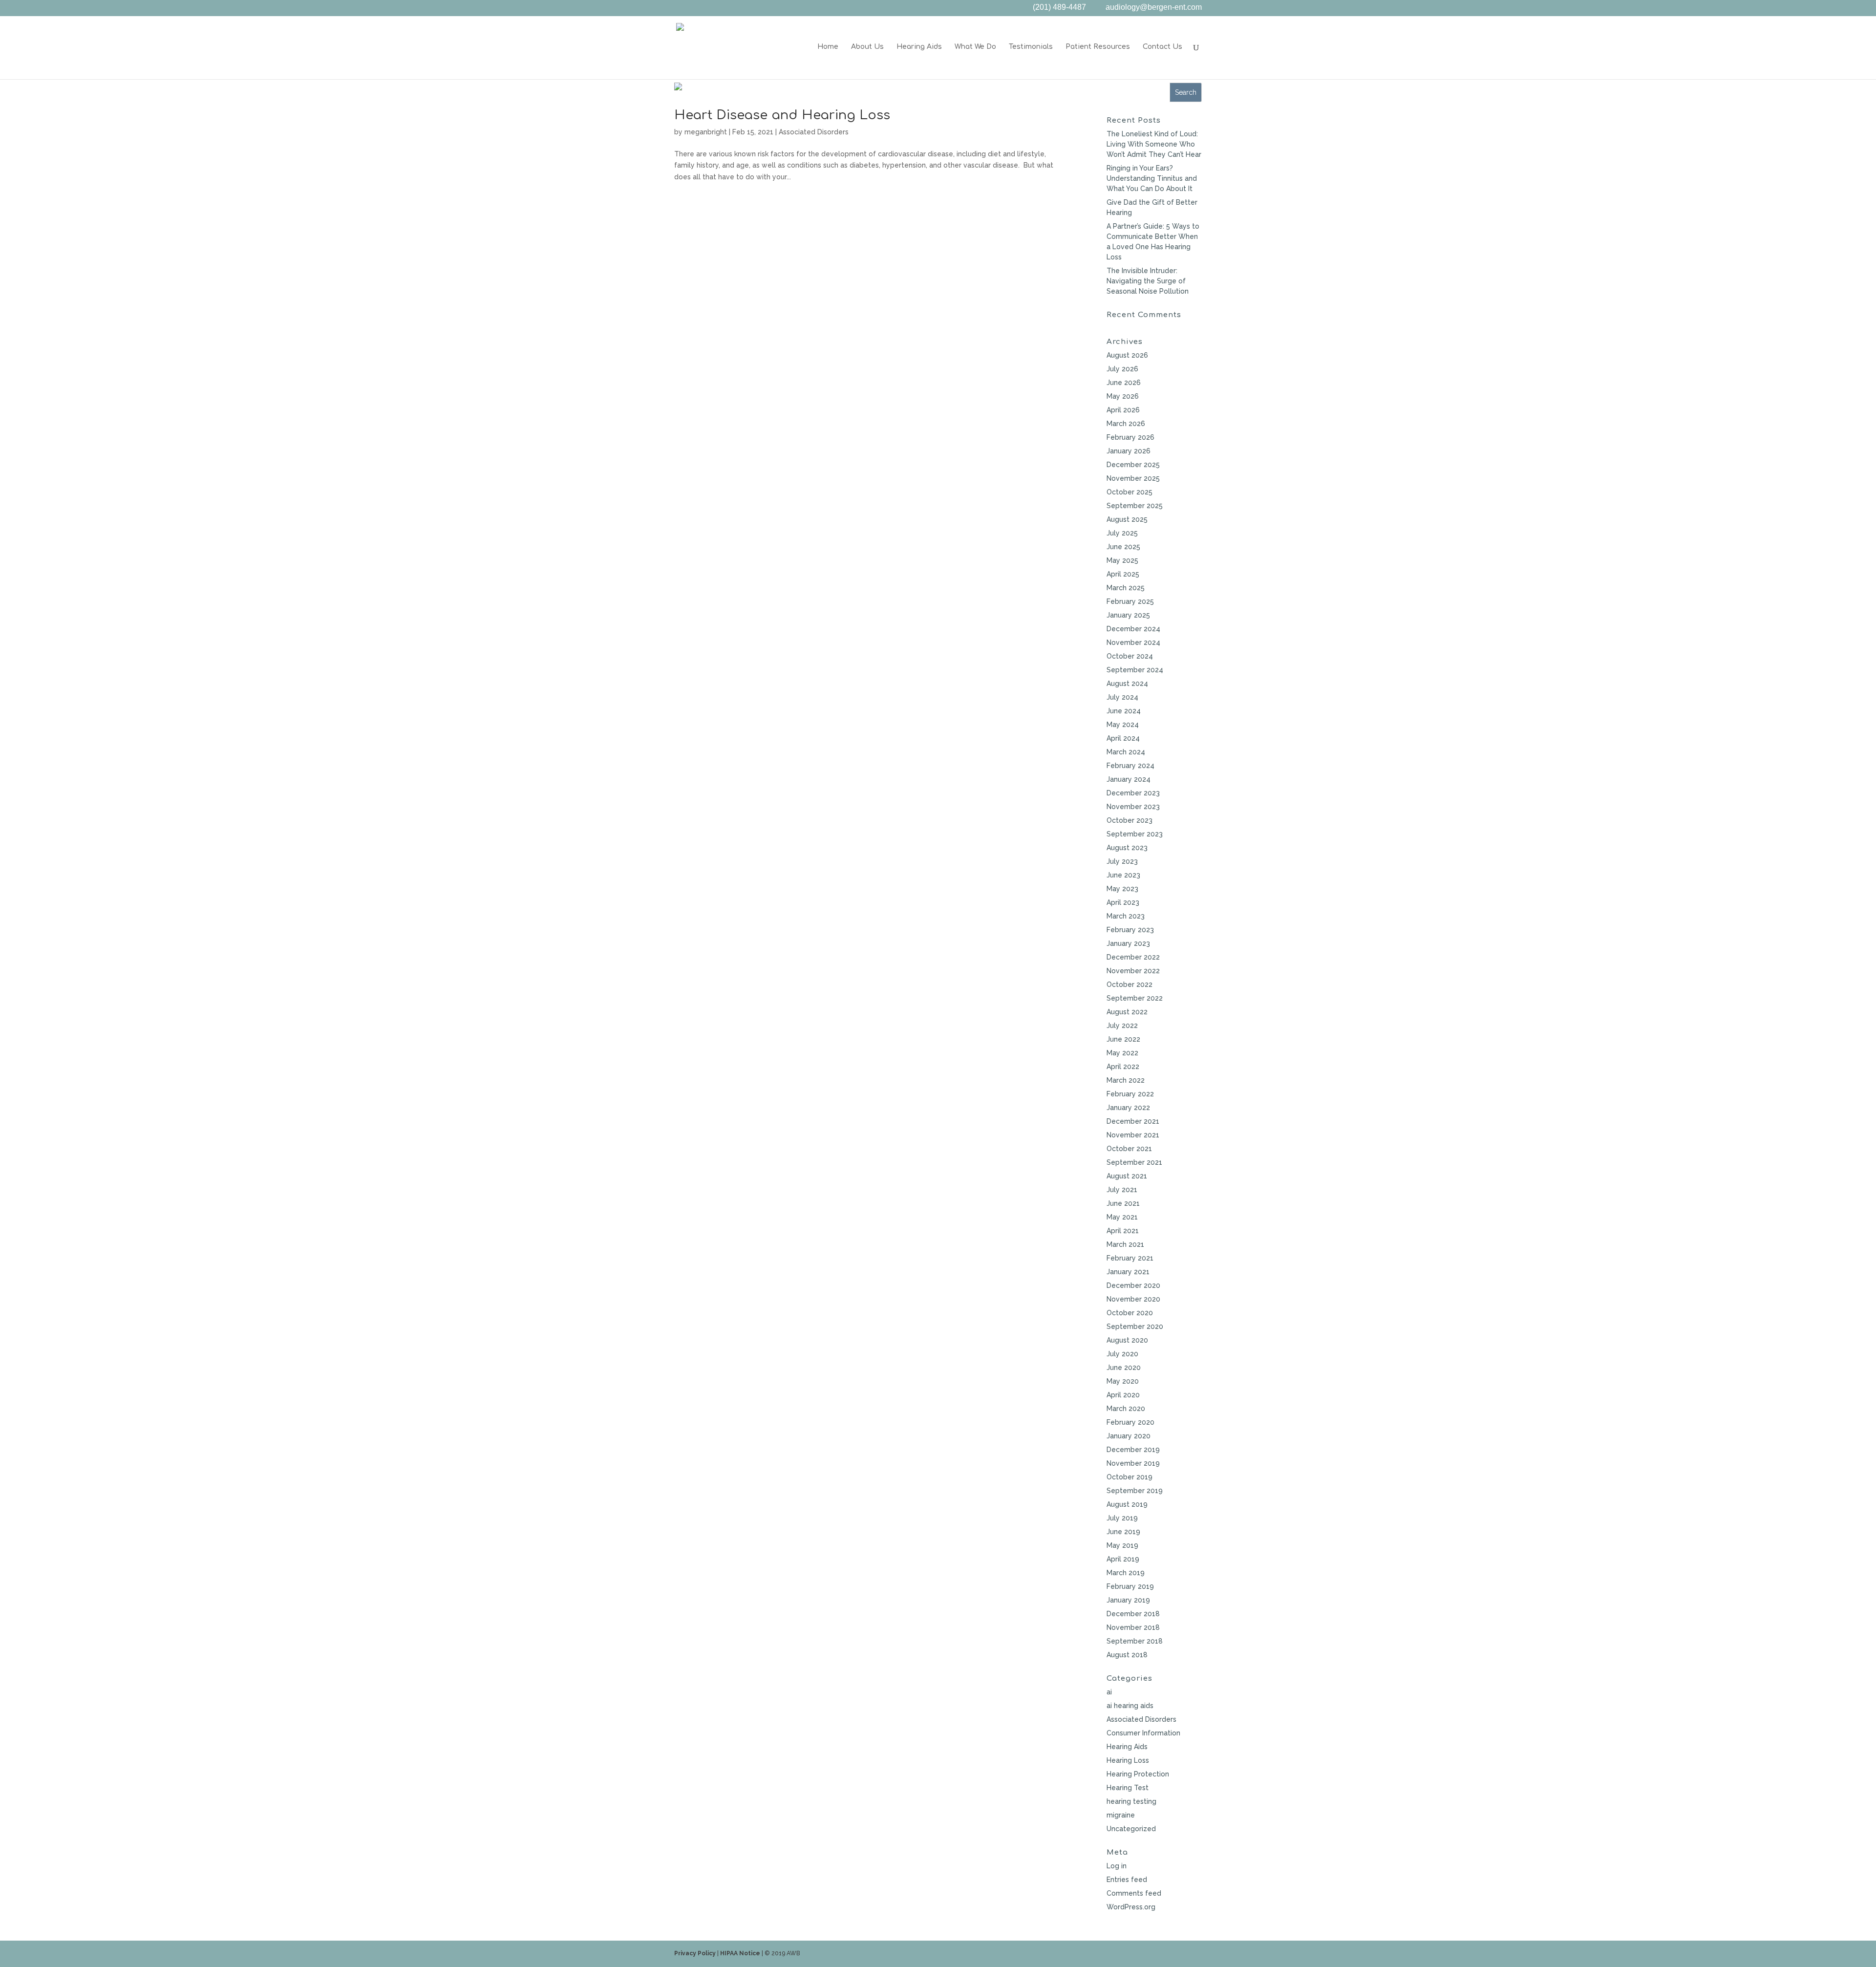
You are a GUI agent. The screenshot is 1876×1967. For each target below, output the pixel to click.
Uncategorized (1131, 1829)
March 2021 (1125, 1244)
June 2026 (1124, 383)
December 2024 (1133, 629)
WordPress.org (1131, 1907)
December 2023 (1133, 793)
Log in (1117, 1866)
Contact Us (1162, 47)
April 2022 (1123, 1067)
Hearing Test (1128, 1788)
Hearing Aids (919, 47)
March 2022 (1126, 1080)
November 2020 (1133, 1299)
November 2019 (1133, 1463)
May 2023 (1122, 889)
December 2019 (1133, 1450)
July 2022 (1122, 1026)
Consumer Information (1143, 1733)
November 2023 (1133, 807)
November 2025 (1133, 478)
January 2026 (1129, 451)
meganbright (706, 132)
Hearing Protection (1138, 1774)
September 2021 (1134, 1162)
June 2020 (1124, 1368)
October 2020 (1130, 1313)
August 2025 (1127, 519)
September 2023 (1135, 834)
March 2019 (1126, 1573)
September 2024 (1135, 670)
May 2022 (1122, 1053)
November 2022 (1133, 971)
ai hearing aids (1130, 1706)
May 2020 (1123, 1381)
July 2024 (1122, 697)
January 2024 (1129, 779)
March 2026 (1126, 424)
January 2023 (1128, 943)
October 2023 (1130, 820)
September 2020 (1135, 1326)
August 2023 (1127, 848)
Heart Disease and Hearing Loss (782, 115)
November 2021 (1133, 1135)
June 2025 (1123, 547)
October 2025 (1130, 492)
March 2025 (1126, 588)
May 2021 (1122, 1217)
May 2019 (1122, 1545)
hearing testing (1131, 1801)
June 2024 (1124, 711)
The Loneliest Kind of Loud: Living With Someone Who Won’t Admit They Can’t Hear (1154, 144)
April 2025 (1123, 574)
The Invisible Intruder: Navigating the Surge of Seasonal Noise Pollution (1148, 281)
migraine (1121, 1815)
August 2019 (1127, 1504)
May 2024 (1123, 725)
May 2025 (1122, 560)
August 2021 (1127, 1176)
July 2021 (1122, 1190)
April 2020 (1123, 1395)
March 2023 (1126, 916)
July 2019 (1122, 1518)
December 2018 (1133, 1614)
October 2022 (1130, 984)
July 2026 (1122, 369)
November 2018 (1133, 1627)
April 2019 (1123, 1559)
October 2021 (1129, 1149)
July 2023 (1122, 861)
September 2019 (1135, 1491)
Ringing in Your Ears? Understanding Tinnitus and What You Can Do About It (1152, 178)
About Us (867, 47)
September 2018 (1135, 1641)
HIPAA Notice (740, 1953)
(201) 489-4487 (1059, 8)
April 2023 (1123, 902)
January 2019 (1128, 1600)
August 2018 (1127, 1655)
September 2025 (1135, 506)
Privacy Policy (695, 1953)
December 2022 (1133, 957)
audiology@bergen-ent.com (1154, 8)
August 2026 (1127, 355)
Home (828, 47)
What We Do (975, 47)
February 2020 (1130, 1422)
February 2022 (1130, 1094)
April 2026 (1123, 410)
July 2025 (1122, 533)
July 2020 (1122, 1354)
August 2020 (1127, 1340)
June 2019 (1123, 1532)
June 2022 (1123, 1039)
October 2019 (1130, 1477)
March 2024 (1126, 752)
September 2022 (1135, 998)
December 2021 (1133, 1121)
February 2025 (1130, 601)
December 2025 (1133, 465)
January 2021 (1128, 1272)
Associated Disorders (814, 132)
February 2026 (1130, 437)
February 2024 (1130, 766)
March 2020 (1126, 1409)
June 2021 (1123, 1203)
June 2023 (1123, 875)
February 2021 (1130, 1258)
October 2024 (1130, 656)
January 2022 (1128, 1108)
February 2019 (1130, 1586)
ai (1109, 1692)
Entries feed (1127, 1880)
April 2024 (1123, 738)
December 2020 (1133, 1285)
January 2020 (1129, 1436)
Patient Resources (1098, 47)
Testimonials (1031, 47)
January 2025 (1128, 615)
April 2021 (1123, 1231)
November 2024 (1133, 642)
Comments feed (1134, 1893)
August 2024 (1127, 684)
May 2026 (1123, 396)
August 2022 (1127, 1012)
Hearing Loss (1128, 1760)
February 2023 (1130, 930)
